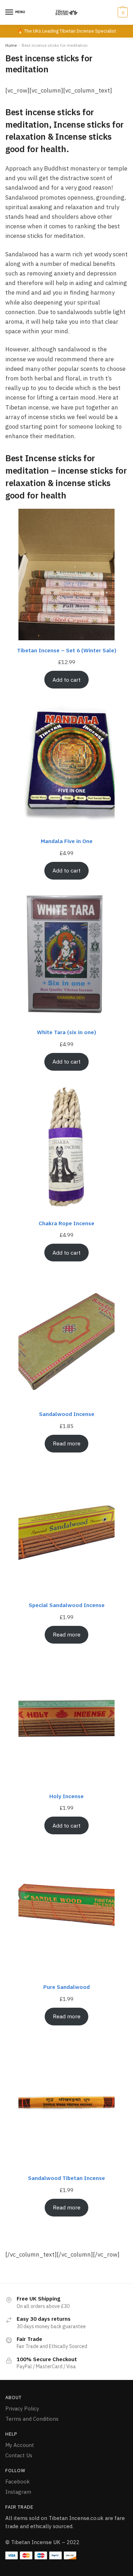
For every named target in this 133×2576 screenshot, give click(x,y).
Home (11, 45)
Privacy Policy (22, 2408)
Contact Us (19, 2455)
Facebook (18, 2482)
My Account (20, 2445)
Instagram (18, 2492)
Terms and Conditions (32, 2419)
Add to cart (66, 680)
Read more (67, 1443)
